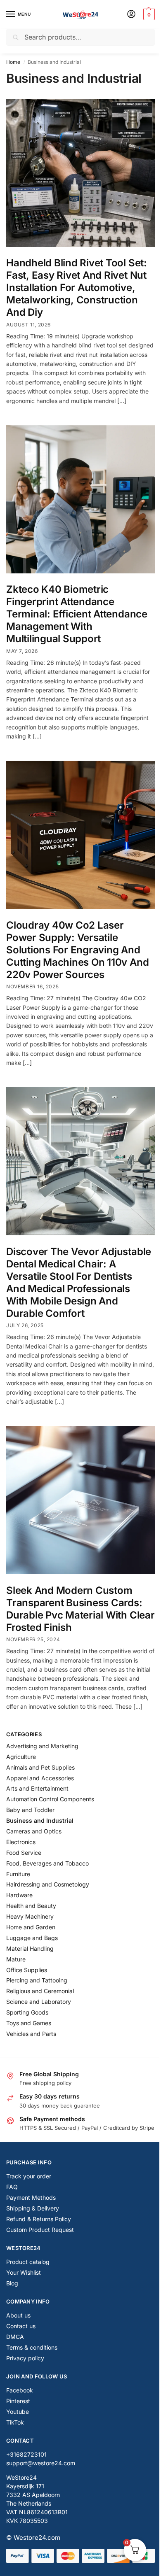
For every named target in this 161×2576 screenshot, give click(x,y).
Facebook (20, 2390)
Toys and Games (29, 2023)
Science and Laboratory (39, 2002)
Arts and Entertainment (37, 1788)
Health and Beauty (31, 1906)
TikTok (15, 2422)
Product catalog (28, 2262)
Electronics (21, 1842)
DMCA (15, 2337)
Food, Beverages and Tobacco (47, 1863)
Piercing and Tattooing (37, 1980)
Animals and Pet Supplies (40, 1767)
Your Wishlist (24, 2272)
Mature (16, 1959)
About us (18, 2315)
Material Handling (30, 1948)
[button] (148, 14)
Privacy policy (25, 2358)
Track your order (29, 2176)
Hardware (19, 1895)
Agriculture (21, 1757)
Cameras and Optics (34, 1831)
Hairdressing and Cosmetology (48, 1884)
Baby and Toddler (30, 1810)
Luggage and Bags (32, 1938)
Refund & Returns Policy (39, 2219)
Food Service (24, 1853)
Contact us (21, 2326)
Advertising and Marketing (42, 1746)
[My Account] (131, 15)
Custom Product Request (40, 2230)
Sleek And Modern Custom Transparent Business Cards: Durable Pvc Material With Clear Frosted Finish (80, 1609)
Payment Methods (31, 2198)
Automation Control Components (50, 1799)
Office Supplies (27, 1970)
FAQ (12, 2187)
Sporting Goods (27, 2012)
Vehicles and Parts (31, 2034)
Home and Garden (31, 1927)
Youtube (18, 2412)
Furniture (18, 1874)
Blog (12, 2283)
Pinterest (18, 2401)
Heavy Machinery (30, 1916)
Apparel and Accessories (40, 1778)
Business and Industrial (40, 1820)
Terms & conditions (32, 2347)
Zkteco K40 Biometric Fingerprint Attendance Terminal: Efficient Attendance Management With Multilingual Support (77, 614)
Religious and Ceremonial (40, 1991)
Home (13, 62)
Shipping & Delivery (33, 2208)
